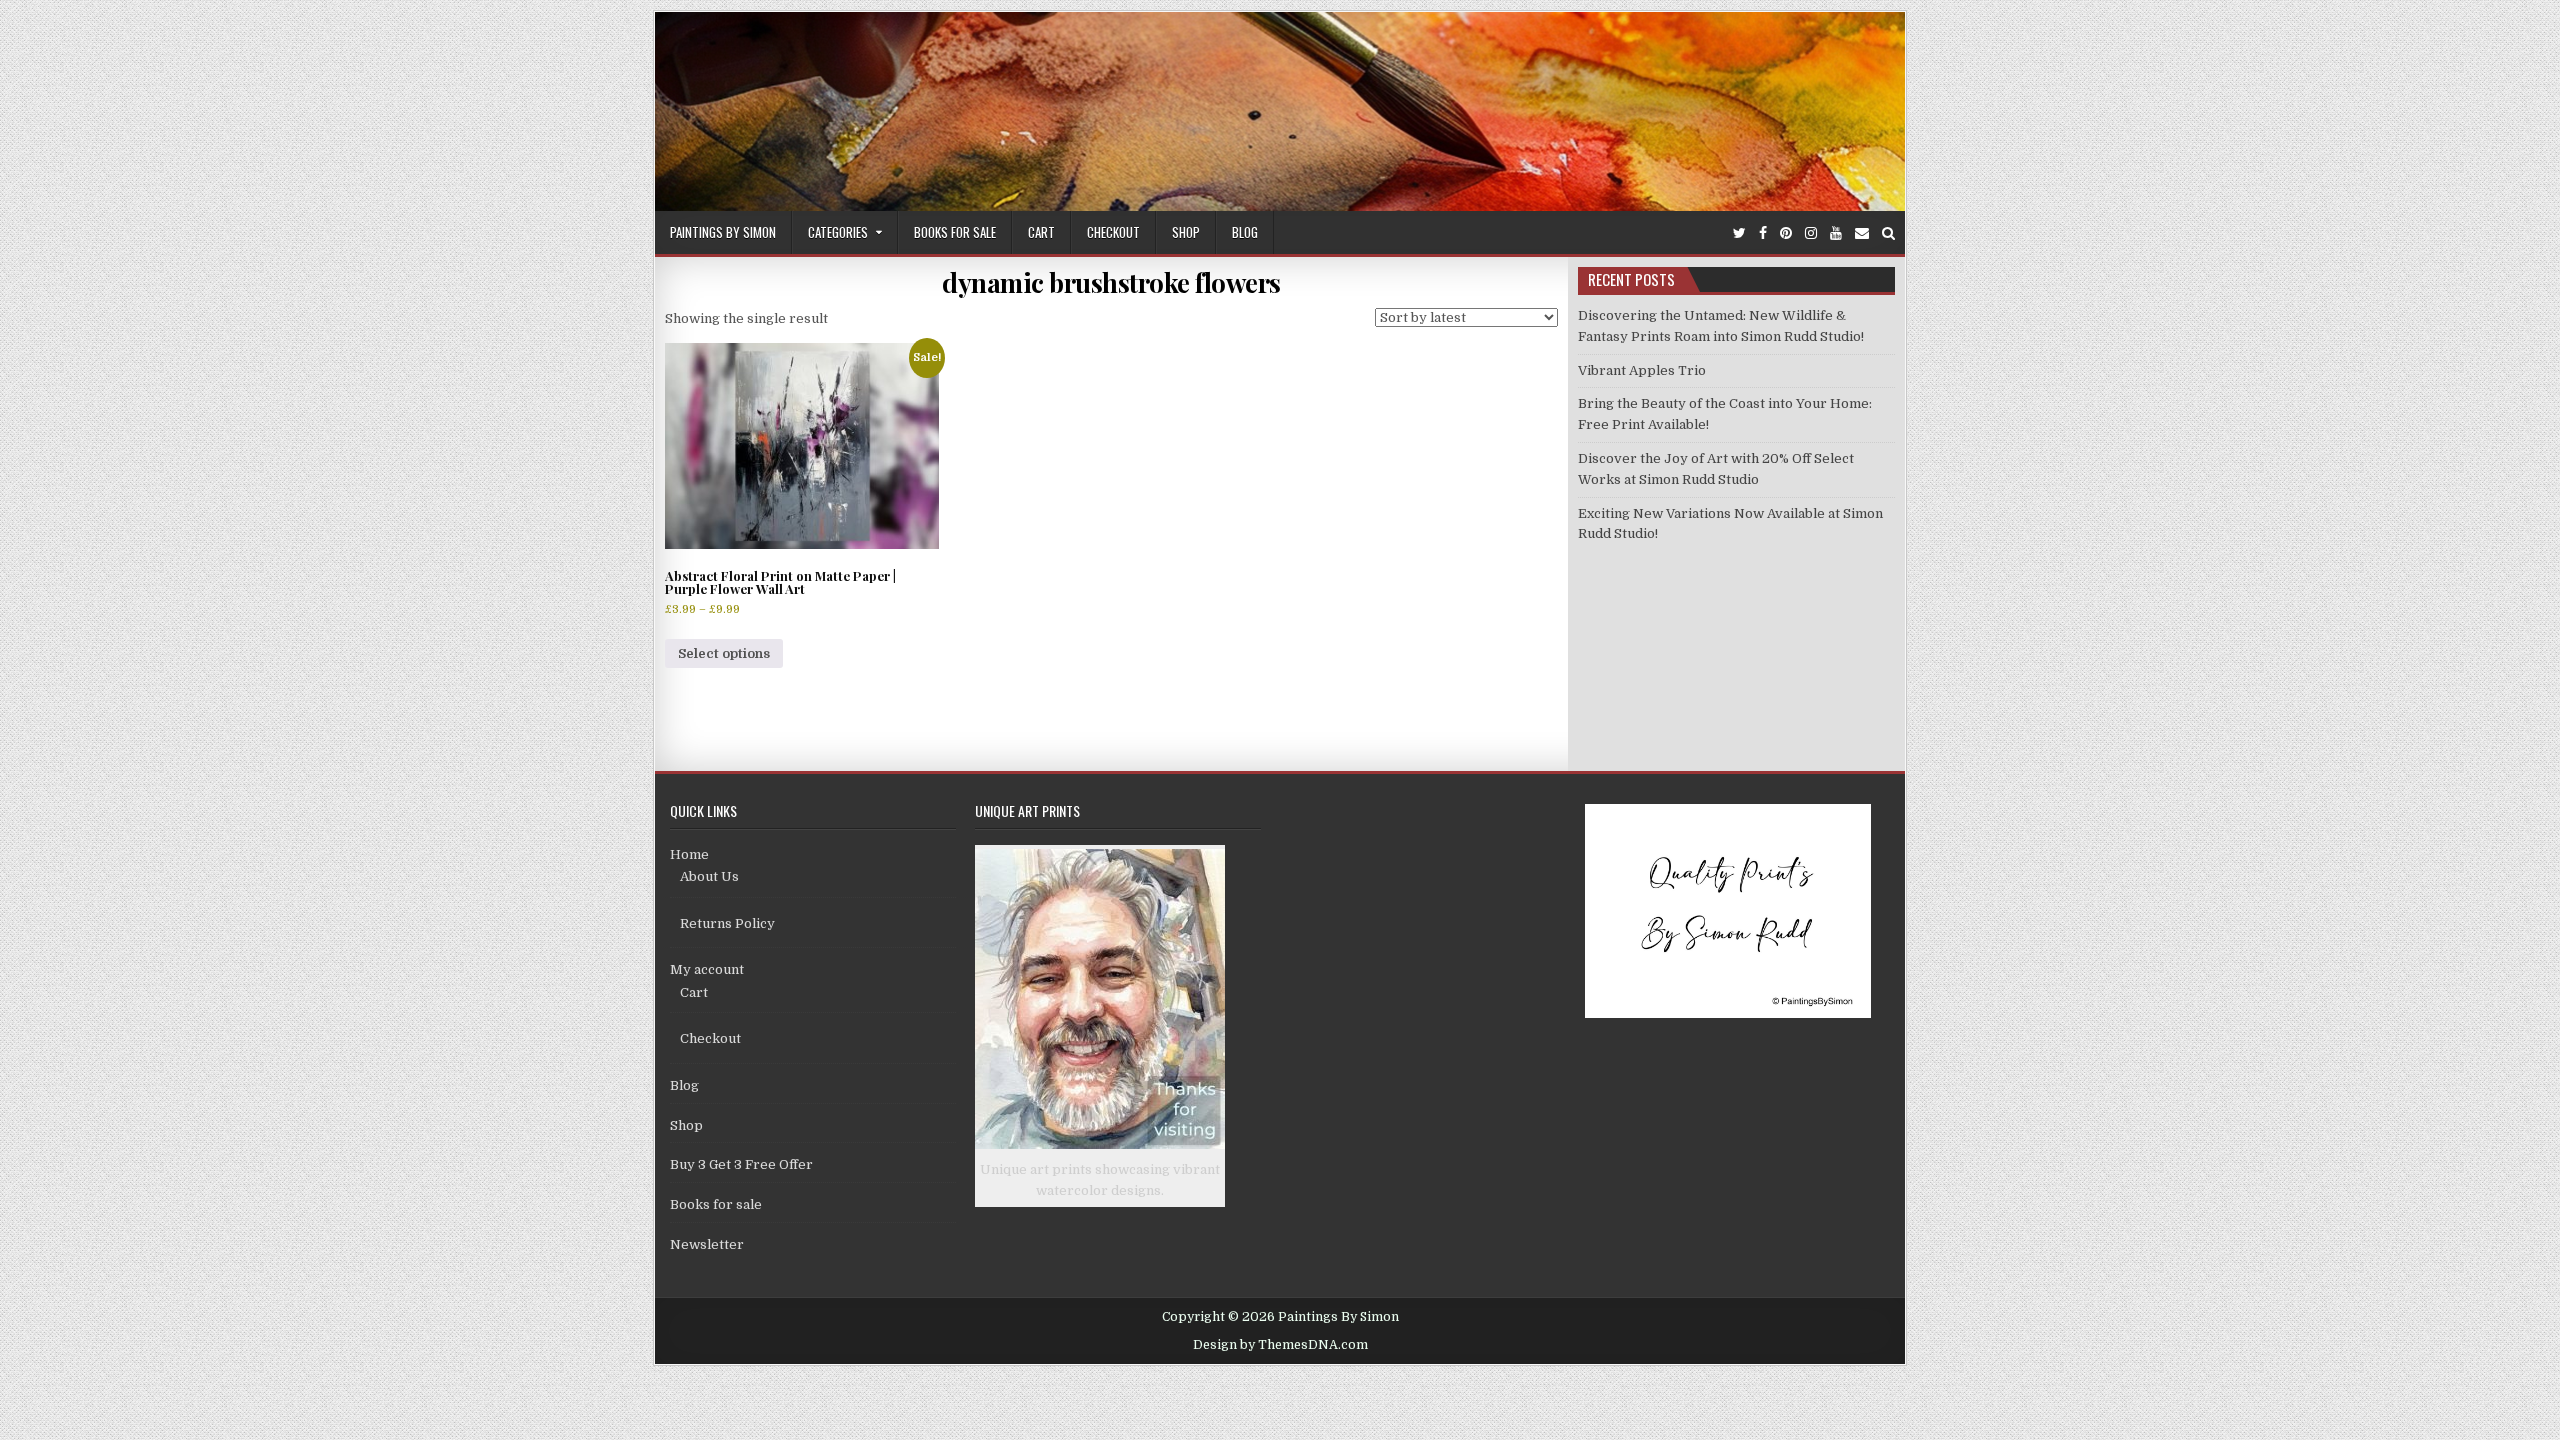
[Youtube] (1836, 233)
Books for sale (955, 232)
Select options (724, 653)
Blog (1245, 232)
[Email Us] (1862, 233)
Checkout (1113, 232)
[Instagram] (1811, 233)
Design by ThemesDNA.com (1280, 1345)
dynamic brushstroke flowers (1111, 282)
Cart (1041, 232)
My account (707, 969)
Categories (838, 232)
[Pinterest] (1786, 233)
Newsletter (707, 1244)
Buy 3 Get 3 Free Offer (741, 1164)
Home (689, 854)
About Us (709, 876)
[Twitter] (1739, 233)
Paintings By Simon (723, 232)
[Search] (1888, 233)
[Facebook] (1763, 233)
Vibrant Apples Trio (1642, 370)
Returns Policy (727, 923)
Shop (1186, 232)
